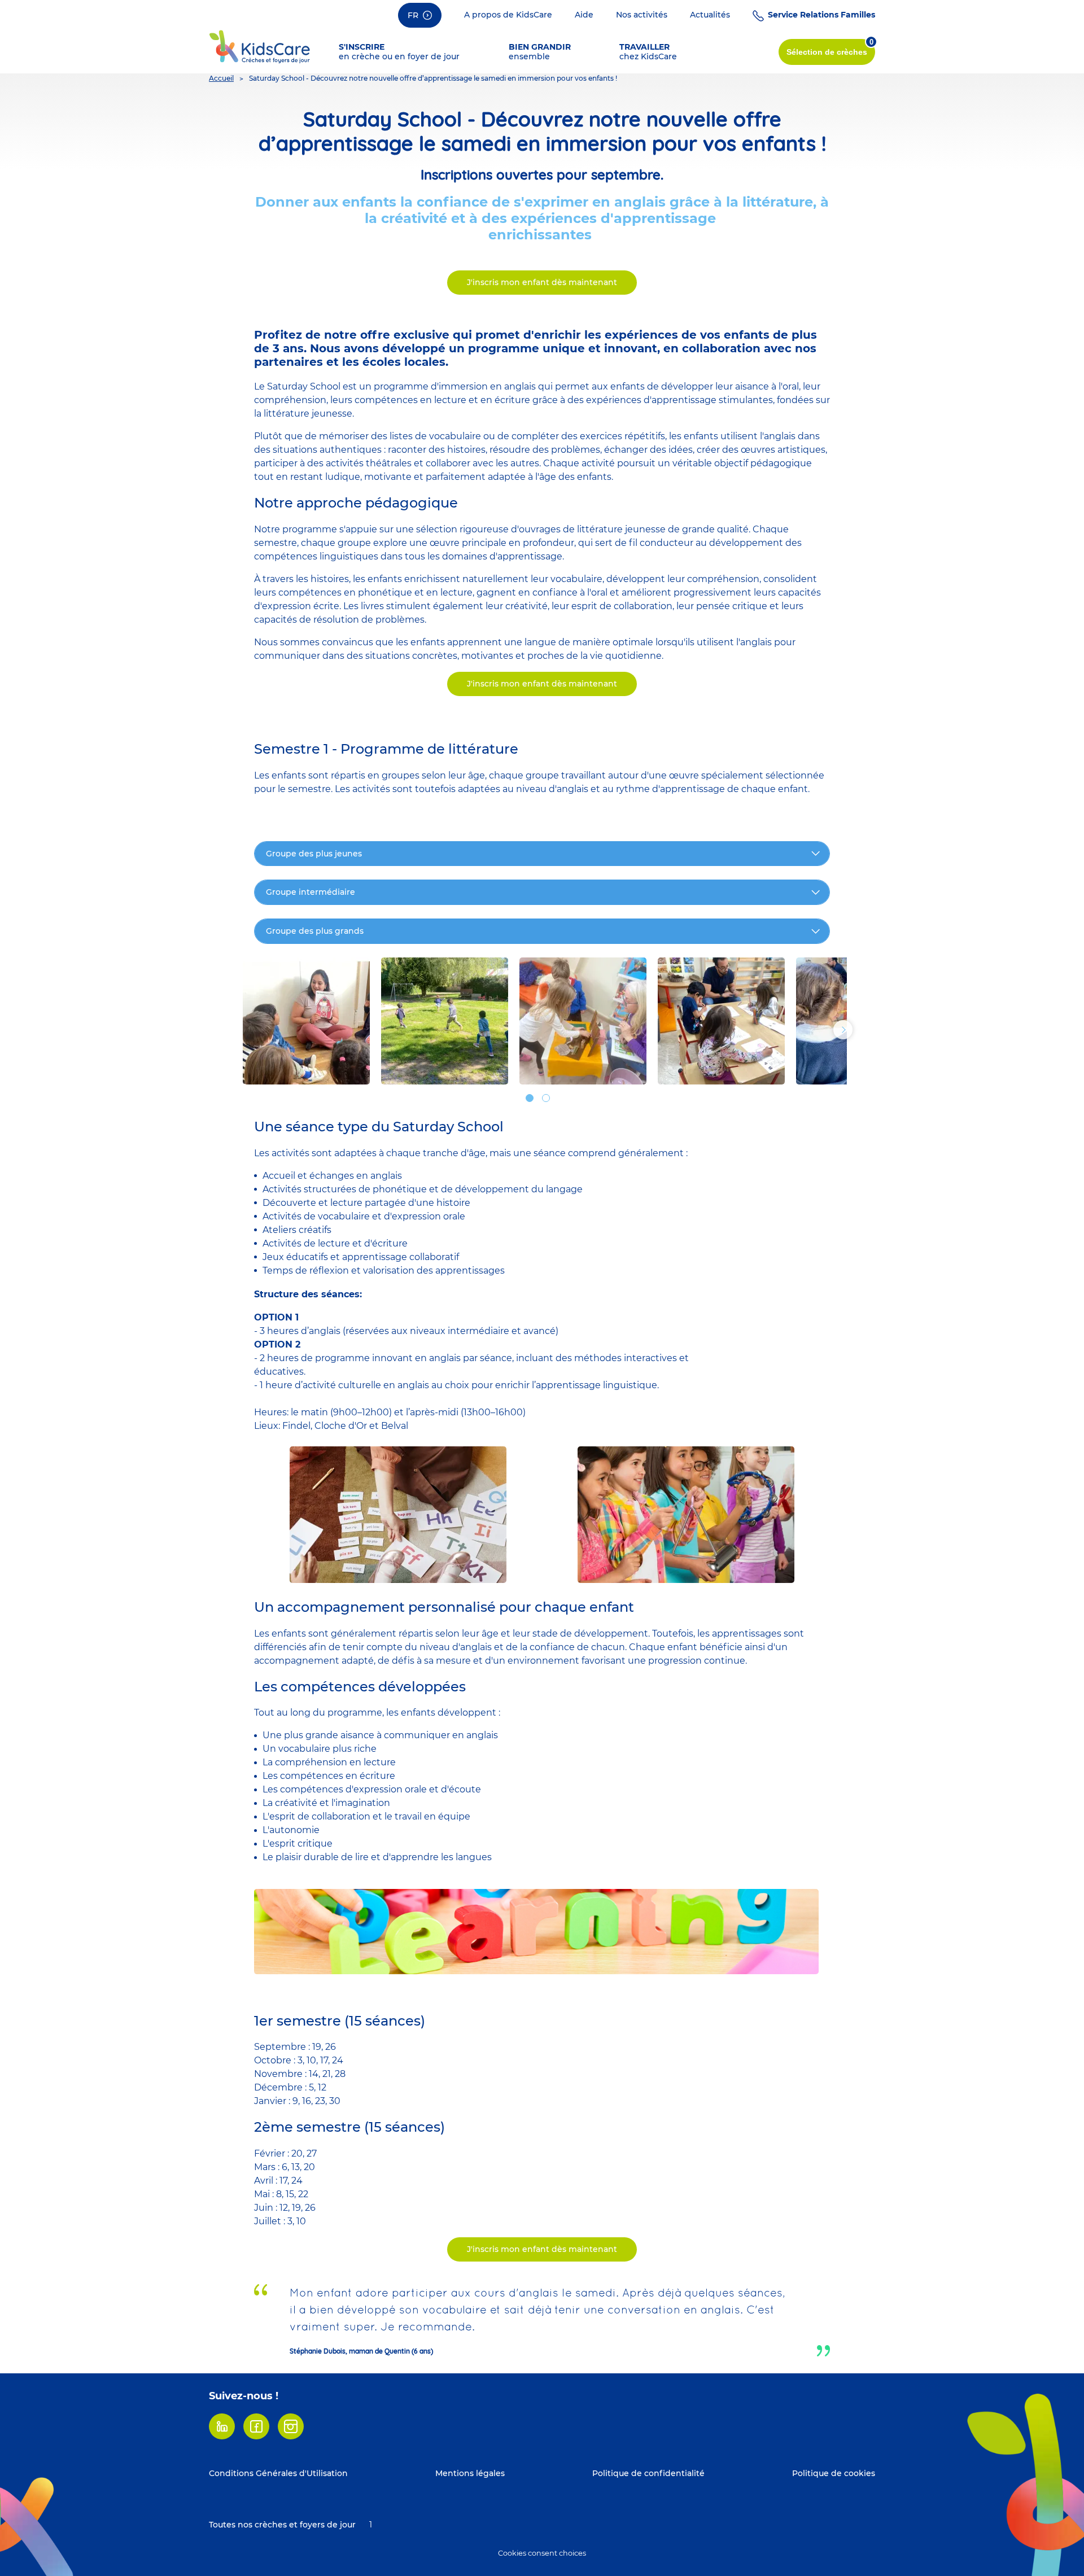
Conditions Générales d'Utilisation (278, 2473)
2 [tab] (546, 1098)
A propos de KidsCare (508, 15)
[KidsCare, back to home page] (260, 46)
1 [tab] (530, 1098)
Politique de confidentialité (648, 2473)
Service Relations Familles (821, 15)
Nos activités (642, 15)
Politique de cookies (834, 2473)
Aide (584, 15)
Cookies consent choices (542, 2553)
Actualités (710, 15)
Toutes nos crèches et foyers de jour (282, 2525)
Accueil (221, 78)
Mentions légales (470, 2473)
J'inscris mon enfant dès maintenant (542, 282)
